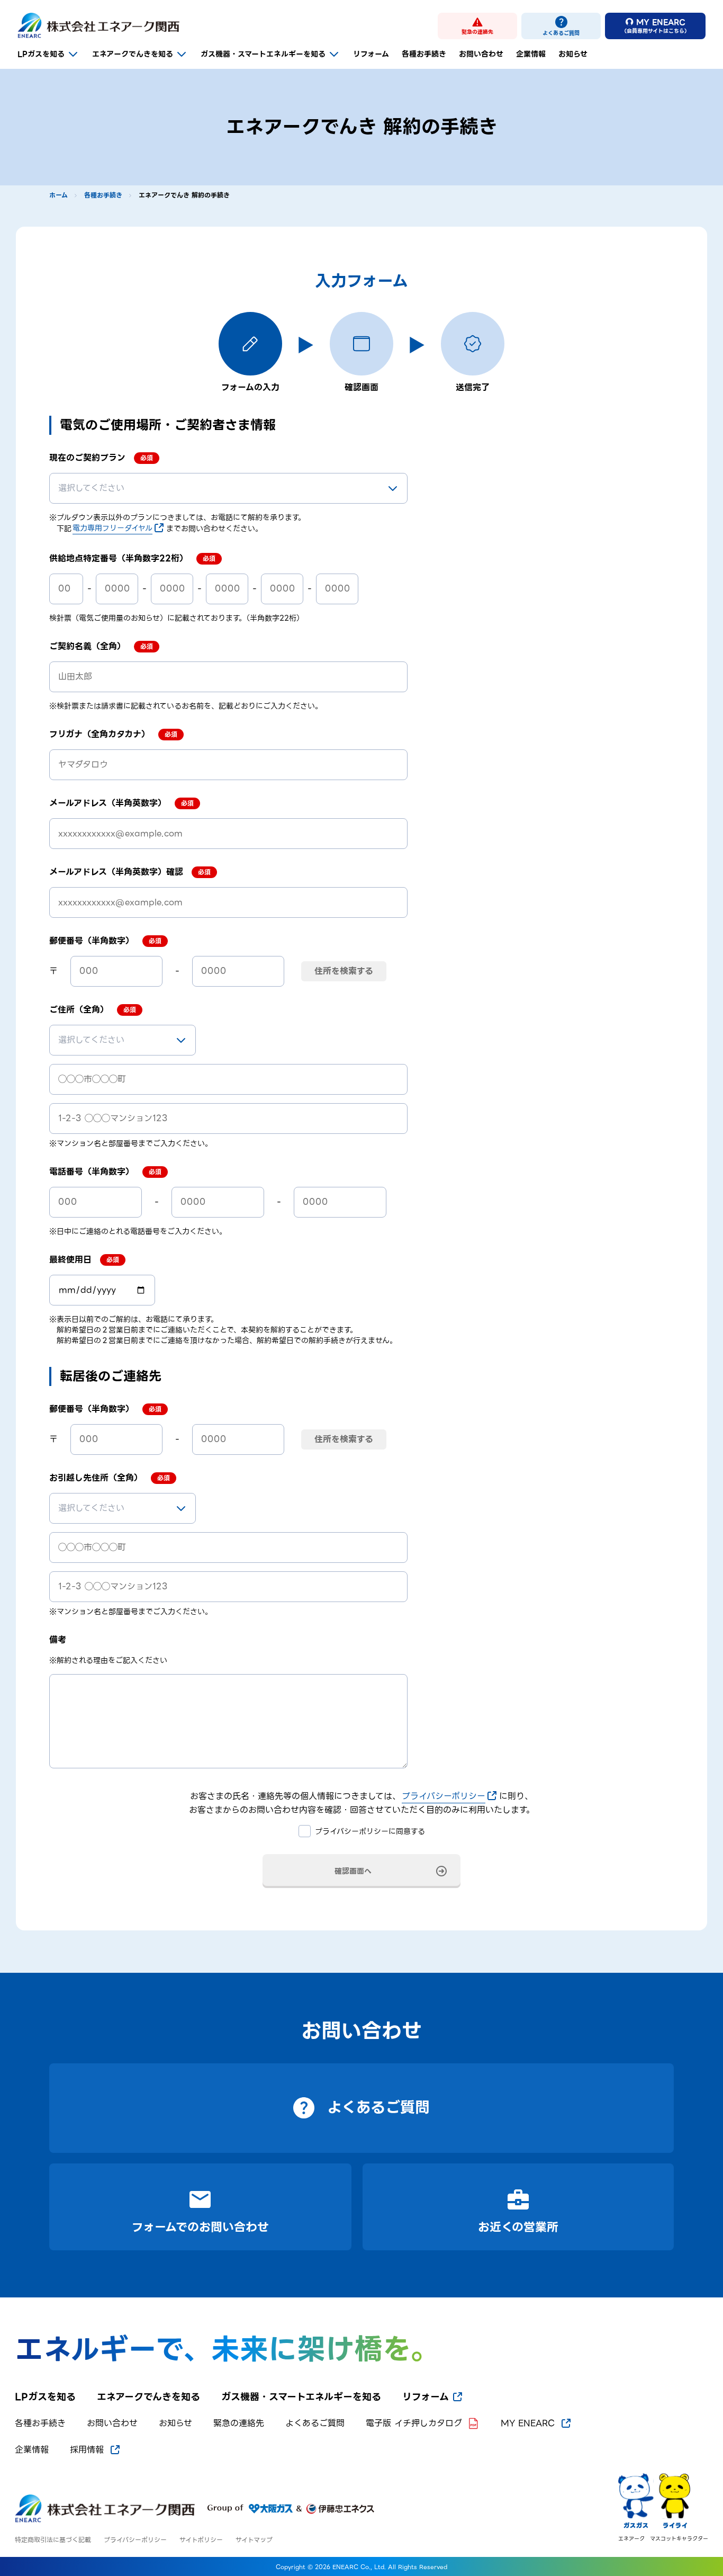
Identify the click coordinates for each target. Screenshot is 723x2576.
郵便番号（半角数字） (92, 941)
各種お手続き (424, 54)
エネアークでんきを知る (133, 54)
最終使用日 (70, 1260)
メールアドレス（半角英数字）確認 (116, 872)
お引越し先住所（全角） (96, 1478)
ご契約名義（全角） (87, 647)
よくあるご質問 (315, 2423)
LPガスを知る (41, 54)
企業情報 (531, 54)
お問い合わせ (481, 54)
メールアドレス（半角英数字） (108, 803)
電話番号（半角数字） (92, 1172)
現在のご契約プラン (87, 458)
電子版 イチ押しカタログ (414, 2423)
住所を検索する (344, 971)
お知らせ (573, 54)
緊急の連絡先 (239, 2423)
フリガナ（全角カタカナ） (100, 735)
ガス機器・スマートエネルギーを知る (263, 54)
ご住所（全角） (79, 1010)
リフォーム (371, 54)
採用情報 (87, 2450)
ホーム (58, 195)
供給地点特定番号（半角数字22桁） (119, 559)
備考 (58, 1640)
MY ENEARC (528, 2423)
